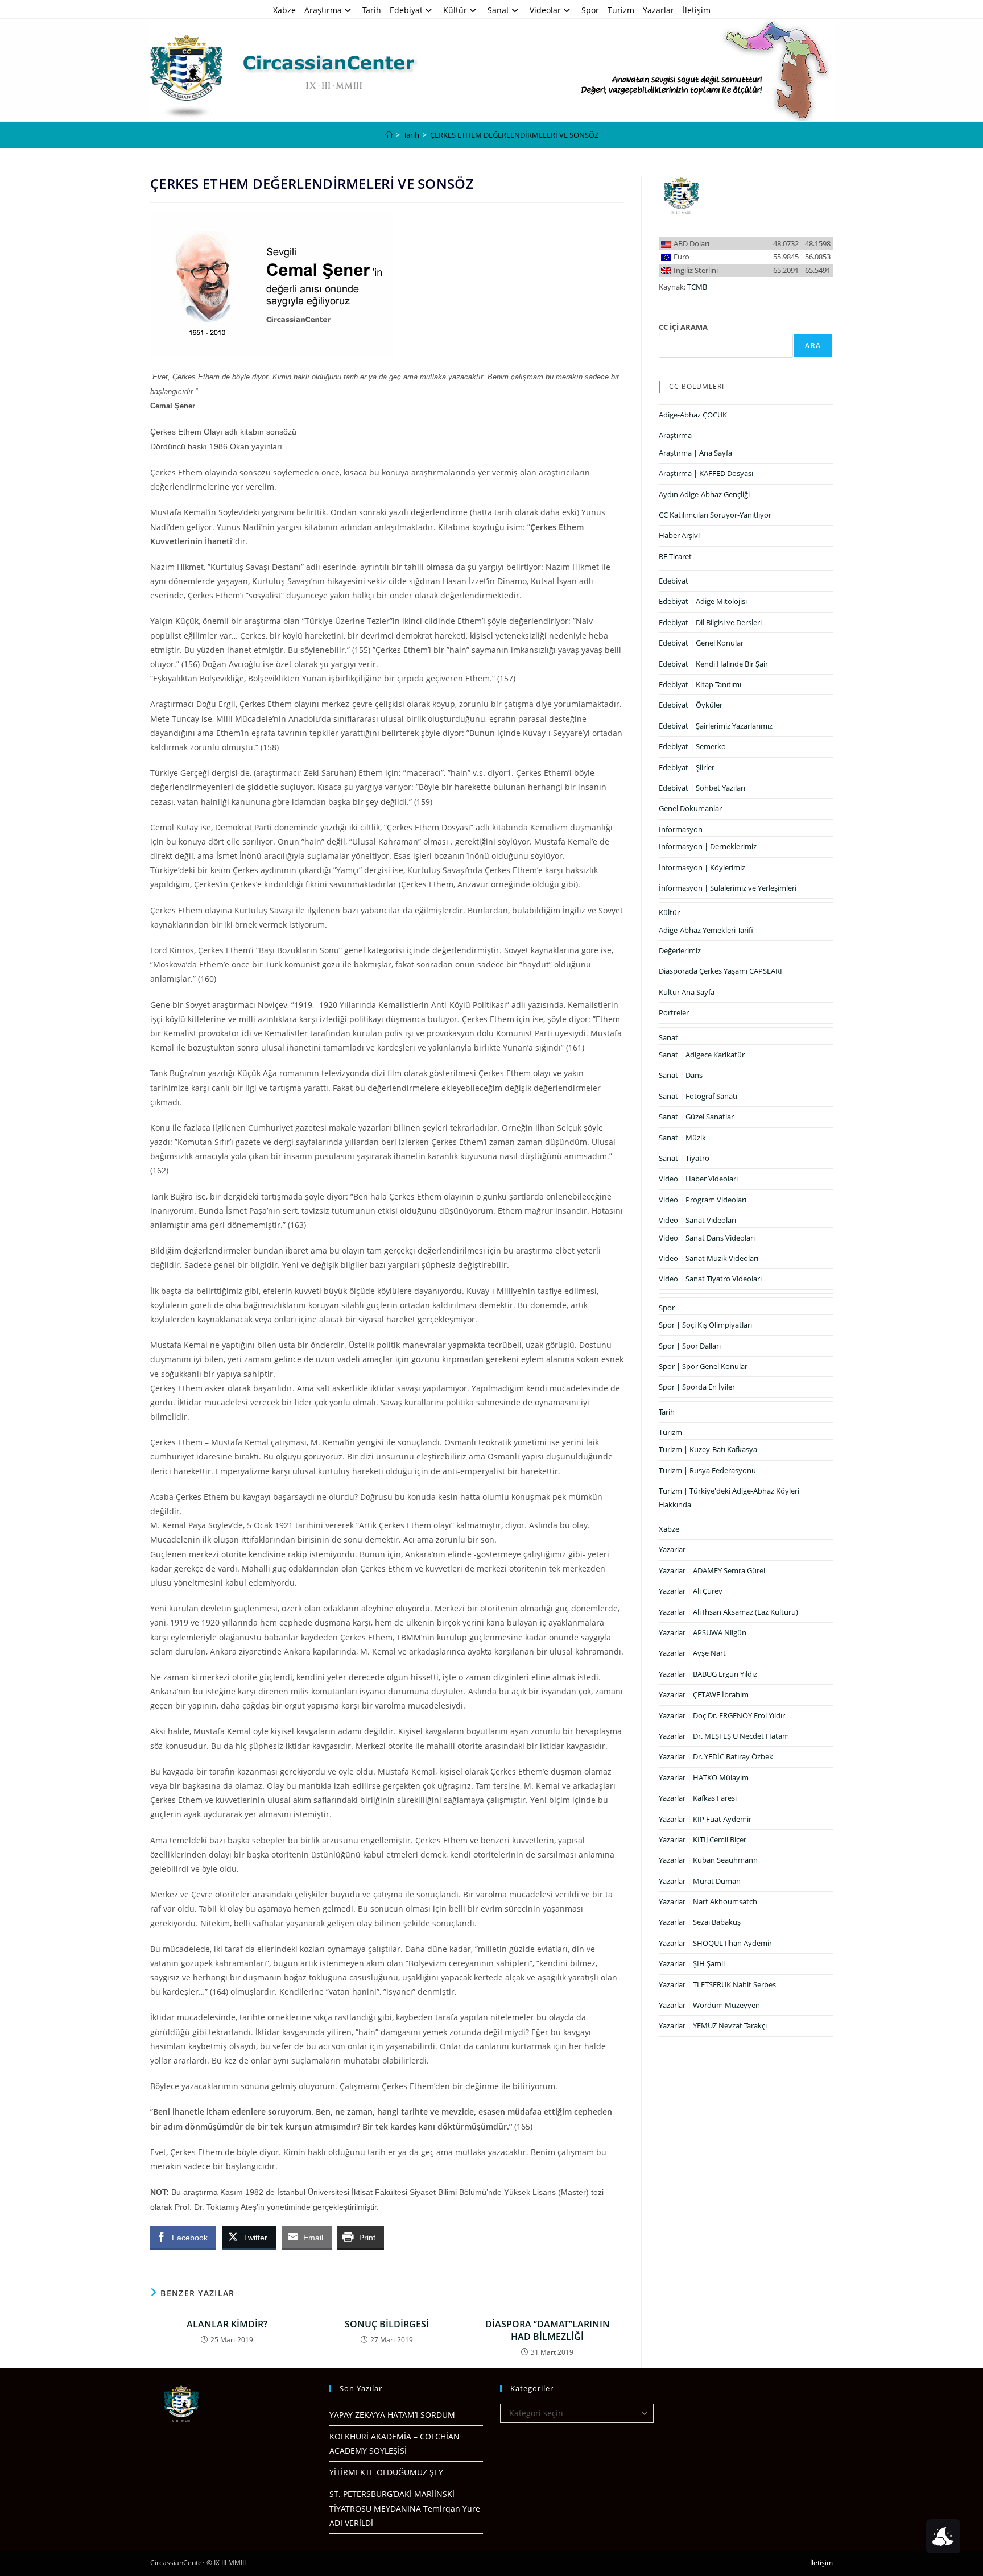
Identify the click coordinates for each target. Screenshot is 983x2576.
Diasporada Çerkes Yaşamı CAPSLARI (720, 971)
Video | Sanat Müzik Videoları (709, 1258)
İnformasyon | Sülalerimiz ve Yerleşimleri (728, 888)
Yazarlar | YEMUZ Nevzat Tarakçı (713, 2025)
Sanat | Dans (681, 1075)
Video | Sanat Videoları (697, 1220)
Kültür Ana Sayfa (687, 992)
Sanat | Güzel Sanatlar (696, 1117)
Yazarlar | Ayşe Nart (692, 1653)
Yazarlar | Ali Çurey (691, 1591)
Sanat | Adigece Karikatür (702, 1055)
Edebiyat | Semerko (692, 746)
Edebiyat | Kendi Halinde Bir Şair (713, 664)
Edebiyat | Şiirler (687, 767)
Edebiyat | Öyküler (691, 705)
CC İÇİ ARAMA (683, 327)
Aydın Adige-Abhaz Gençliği (704, 494)
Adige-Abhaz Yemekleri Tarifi (706, 930)
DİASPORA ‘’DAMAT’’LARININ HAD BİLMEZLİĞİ (548, 2330)
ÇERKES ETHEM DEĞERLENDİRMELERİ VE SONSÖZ (514, 135)
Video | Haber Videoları (698, 1179)
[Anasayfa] (389, 135)
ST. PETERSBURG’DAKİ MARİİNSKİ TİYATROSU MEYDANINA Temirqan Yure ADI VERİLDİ (405, 2508)
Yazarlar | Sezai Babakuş (700, 1922)
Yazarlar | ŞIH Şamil (692, 1963)
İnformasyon (681, 829)
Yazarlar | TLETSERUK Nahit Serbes (717, 1984)
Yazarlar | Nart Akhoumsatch (708, 1901)
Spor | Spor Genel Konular (703, 1366)
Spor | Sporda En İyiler (697, 1387)
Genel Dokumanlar (690, 808)
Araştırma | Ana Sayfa (695, 453)
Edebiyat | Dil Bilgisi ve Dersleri (710, 622)
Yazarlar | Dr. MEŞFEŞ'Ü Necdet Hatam (724, 1736)
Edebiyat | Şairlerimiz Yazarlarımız (716, 726)
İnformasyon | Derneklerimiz (708, 846)
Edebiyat (406, 10)
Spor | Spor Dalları (690, 1346)
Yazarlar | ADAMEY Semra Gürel (712, 1570)
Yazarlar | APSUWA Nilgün (703, 1632)
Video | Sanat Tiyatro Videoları (710, 1279)
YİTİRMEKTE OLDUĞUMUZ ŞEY (386, 2472)
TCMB (697, 287)
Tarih (372, 10)
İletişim (697, 10)
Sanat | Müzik (682, 1138)
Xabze (284, 10)
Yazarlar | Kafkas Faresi (698, 1798)
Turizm (621, 10)
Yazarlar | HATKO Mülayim (704, 1777)
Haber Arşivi (679, 535)
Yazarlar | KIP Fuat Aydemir (705, 1819)
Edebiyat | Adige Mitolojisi (703, 601)
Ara (813, 346)
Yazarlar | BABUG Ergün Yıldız (708, 1674)
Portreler (674, 1012)
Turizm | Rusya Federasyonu (707, 1470)
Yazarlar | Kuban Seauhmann (708, 1860)
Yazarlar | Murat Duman (700, 1881)
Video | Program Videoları (703, 1200)
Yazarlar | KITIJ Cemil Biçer (703, 1839)
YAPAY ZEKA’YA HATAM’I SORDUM (392, 2415)
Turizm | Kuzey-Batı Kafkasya (708, 1449)
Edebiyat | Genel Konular (701, 643)
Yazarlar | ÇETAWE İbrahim (704, 1694)
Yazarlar (658, 10)
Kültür (455, 10)
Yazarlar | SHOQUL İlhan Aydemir (715, 1943)
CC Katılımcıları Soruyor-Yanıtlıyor (715, 515)
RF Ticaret (675, 556)
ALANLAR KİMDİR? (227, 2324)
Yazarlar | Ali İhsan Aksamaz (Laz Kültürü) (728, 1612)
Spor (590, 10)
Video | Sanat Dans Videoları (707, 1238)
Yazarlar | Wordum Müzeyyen (709, 2005)
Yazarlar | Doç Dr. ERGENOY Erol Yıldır (722, 1715)
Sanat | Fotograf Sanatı (698, 1096)
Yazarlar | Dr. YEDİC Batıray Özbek (716, 1756)
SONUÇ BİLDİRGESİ (387, 2324)
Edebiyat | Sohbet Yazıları (702, 788)
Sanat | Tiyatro (684, 1158)
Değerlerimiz (680, 950)
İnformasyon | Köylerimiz (702, 867)
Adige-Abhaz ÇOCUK (693, 415)
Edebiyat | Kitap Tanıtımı (700, 684)
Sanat (498, 10)
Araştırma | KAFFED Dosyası (706, 473)
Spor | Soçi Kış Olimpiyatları (705, 1325)
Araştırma (323, 10)
